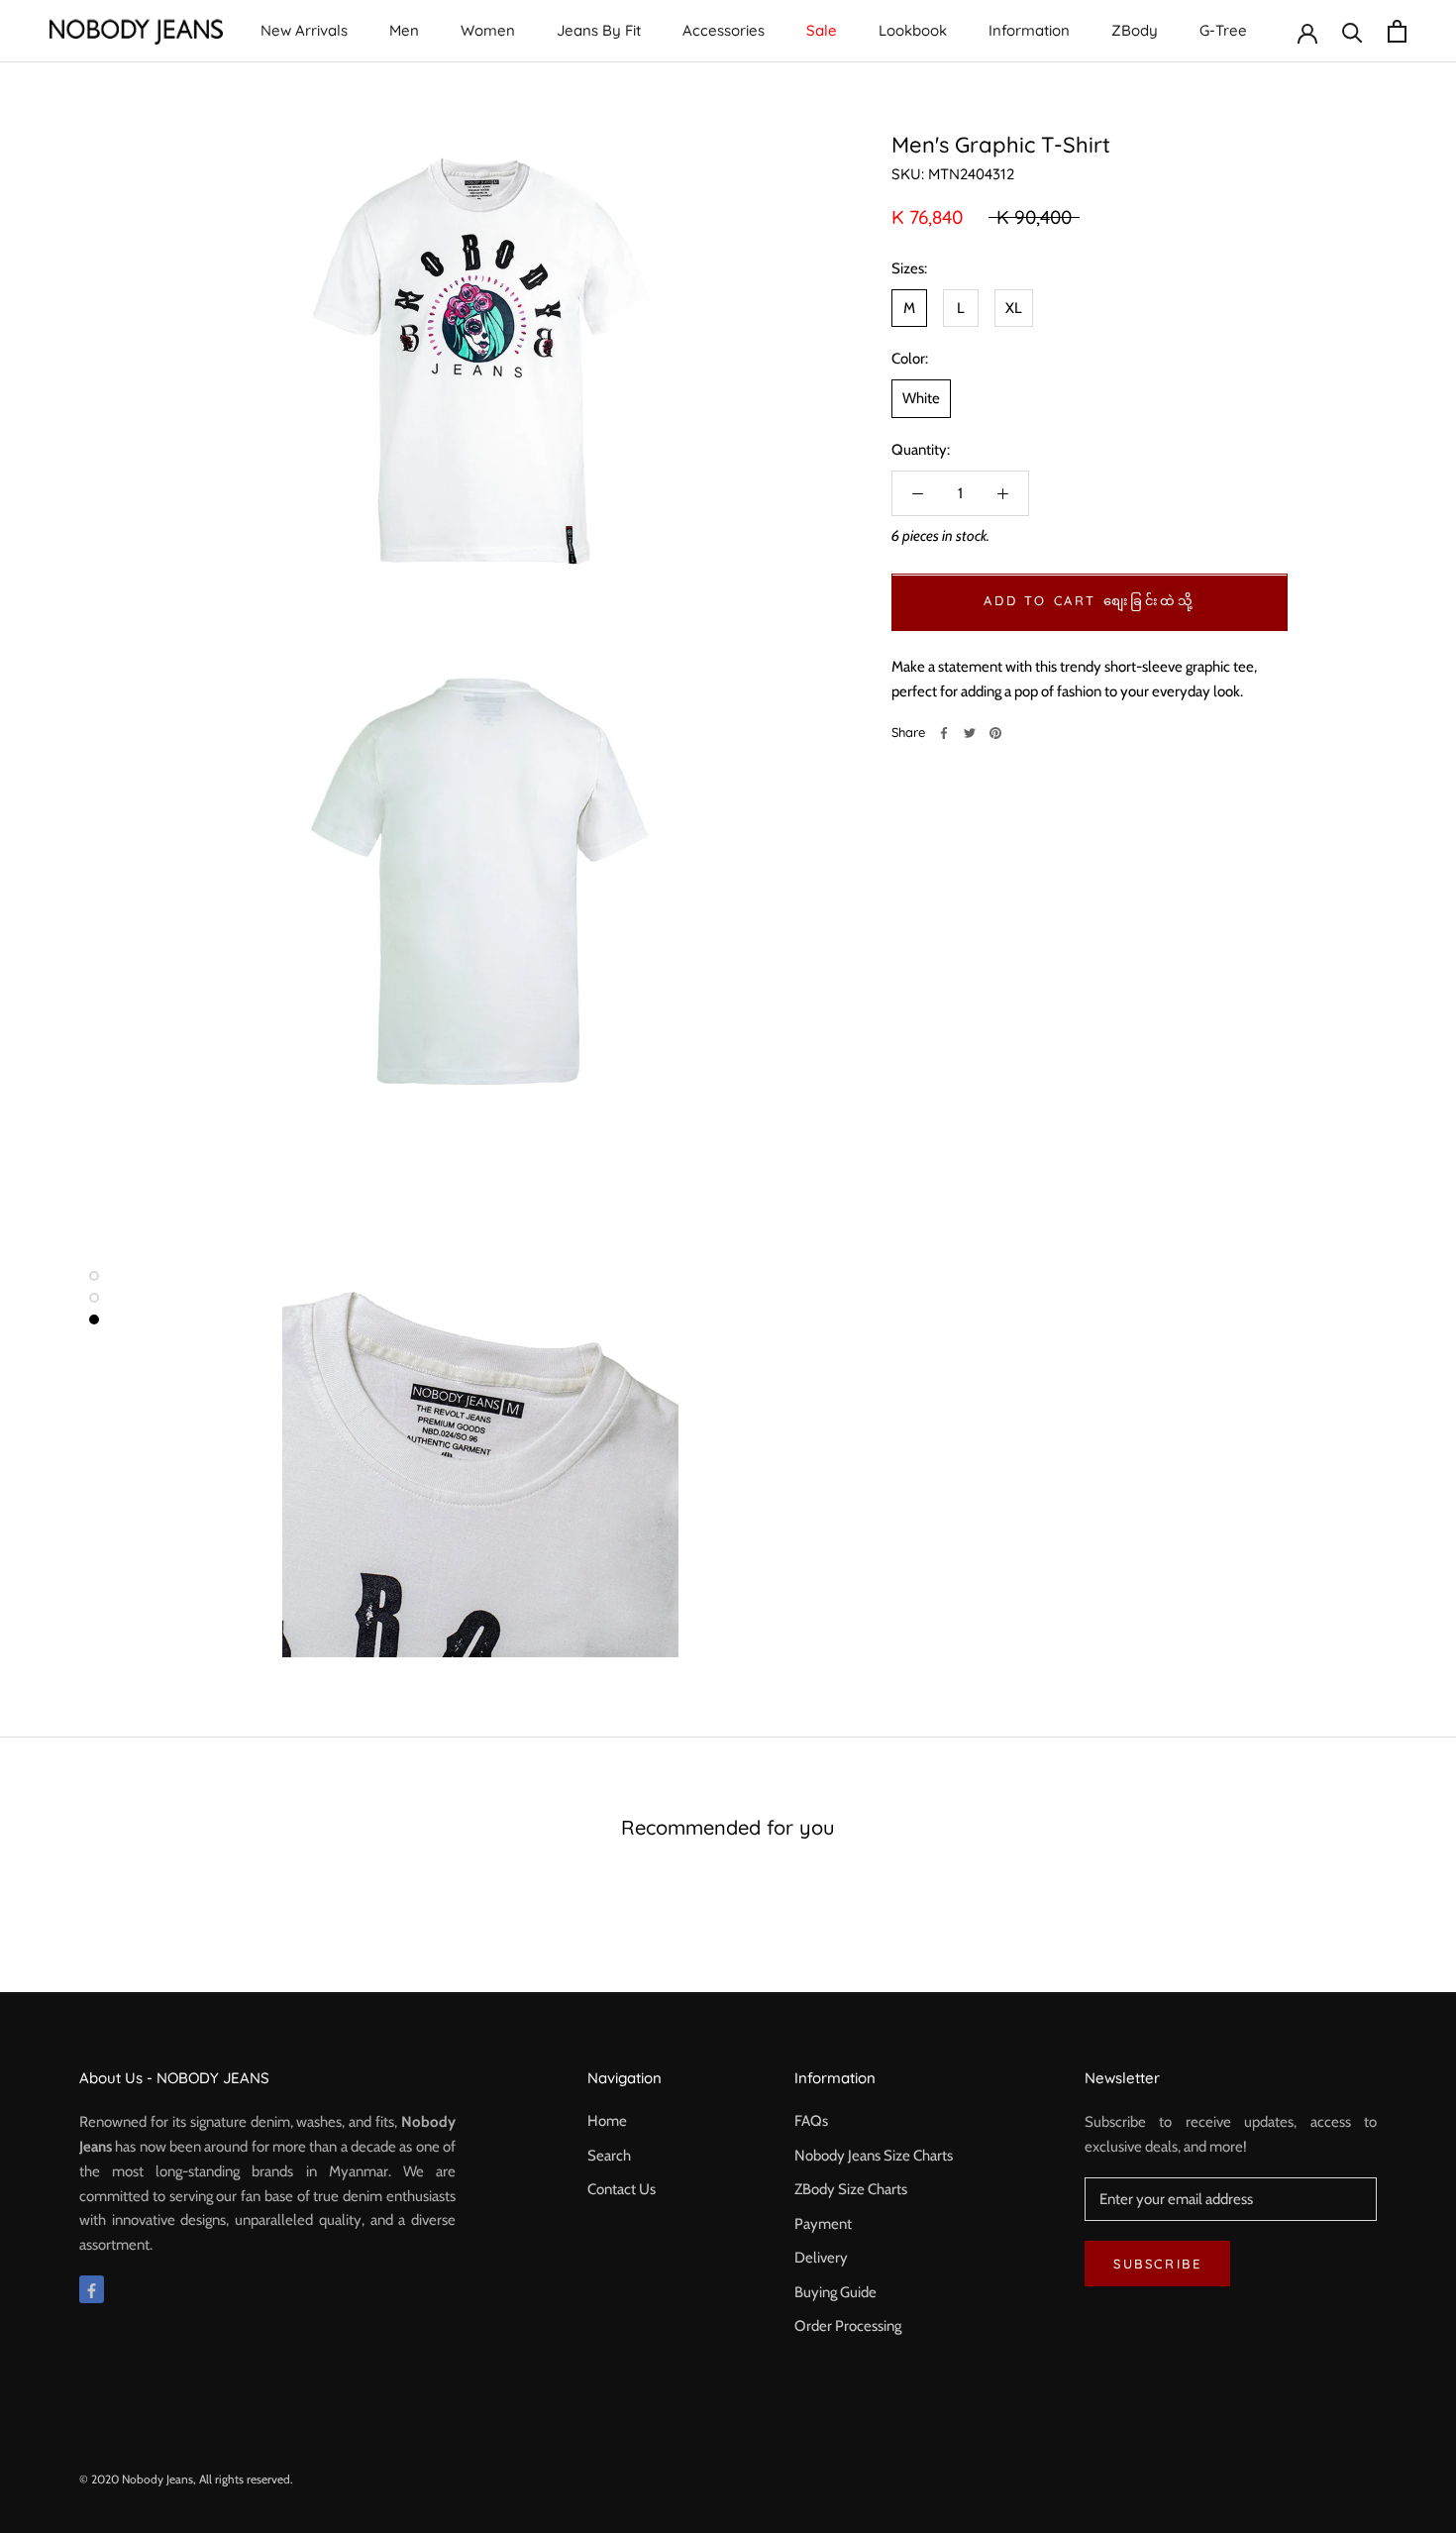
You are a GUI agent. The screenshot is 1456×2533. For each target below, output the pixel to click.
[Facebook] (944, 733)
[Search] (1352, 31)
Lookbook (913, 30)
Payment (823, 2224)
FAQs (811, 2121)
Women (488, 30)
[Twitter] (970, 733)
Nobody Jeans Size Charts (874, 2156)
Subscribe (1157, 2264)
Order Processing (848, 2326)
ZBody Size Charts (851, 2189)
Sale (822, 30)
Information (1029, 30)
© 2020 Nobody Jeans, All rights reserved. (186, 2479)
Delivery (821, 2258)
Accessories (724, 30)
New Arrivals (304, 30)
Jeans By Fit (599, 30)
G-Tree (1223, 30)
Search (609, 2156)
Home (607, 2121)
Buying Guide (835, 2292)
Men (404, 30)
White (921, 399)
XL (1014, 308)
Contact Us (622, 2189)
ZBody (1135, 30)
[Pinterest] (995, 733)
